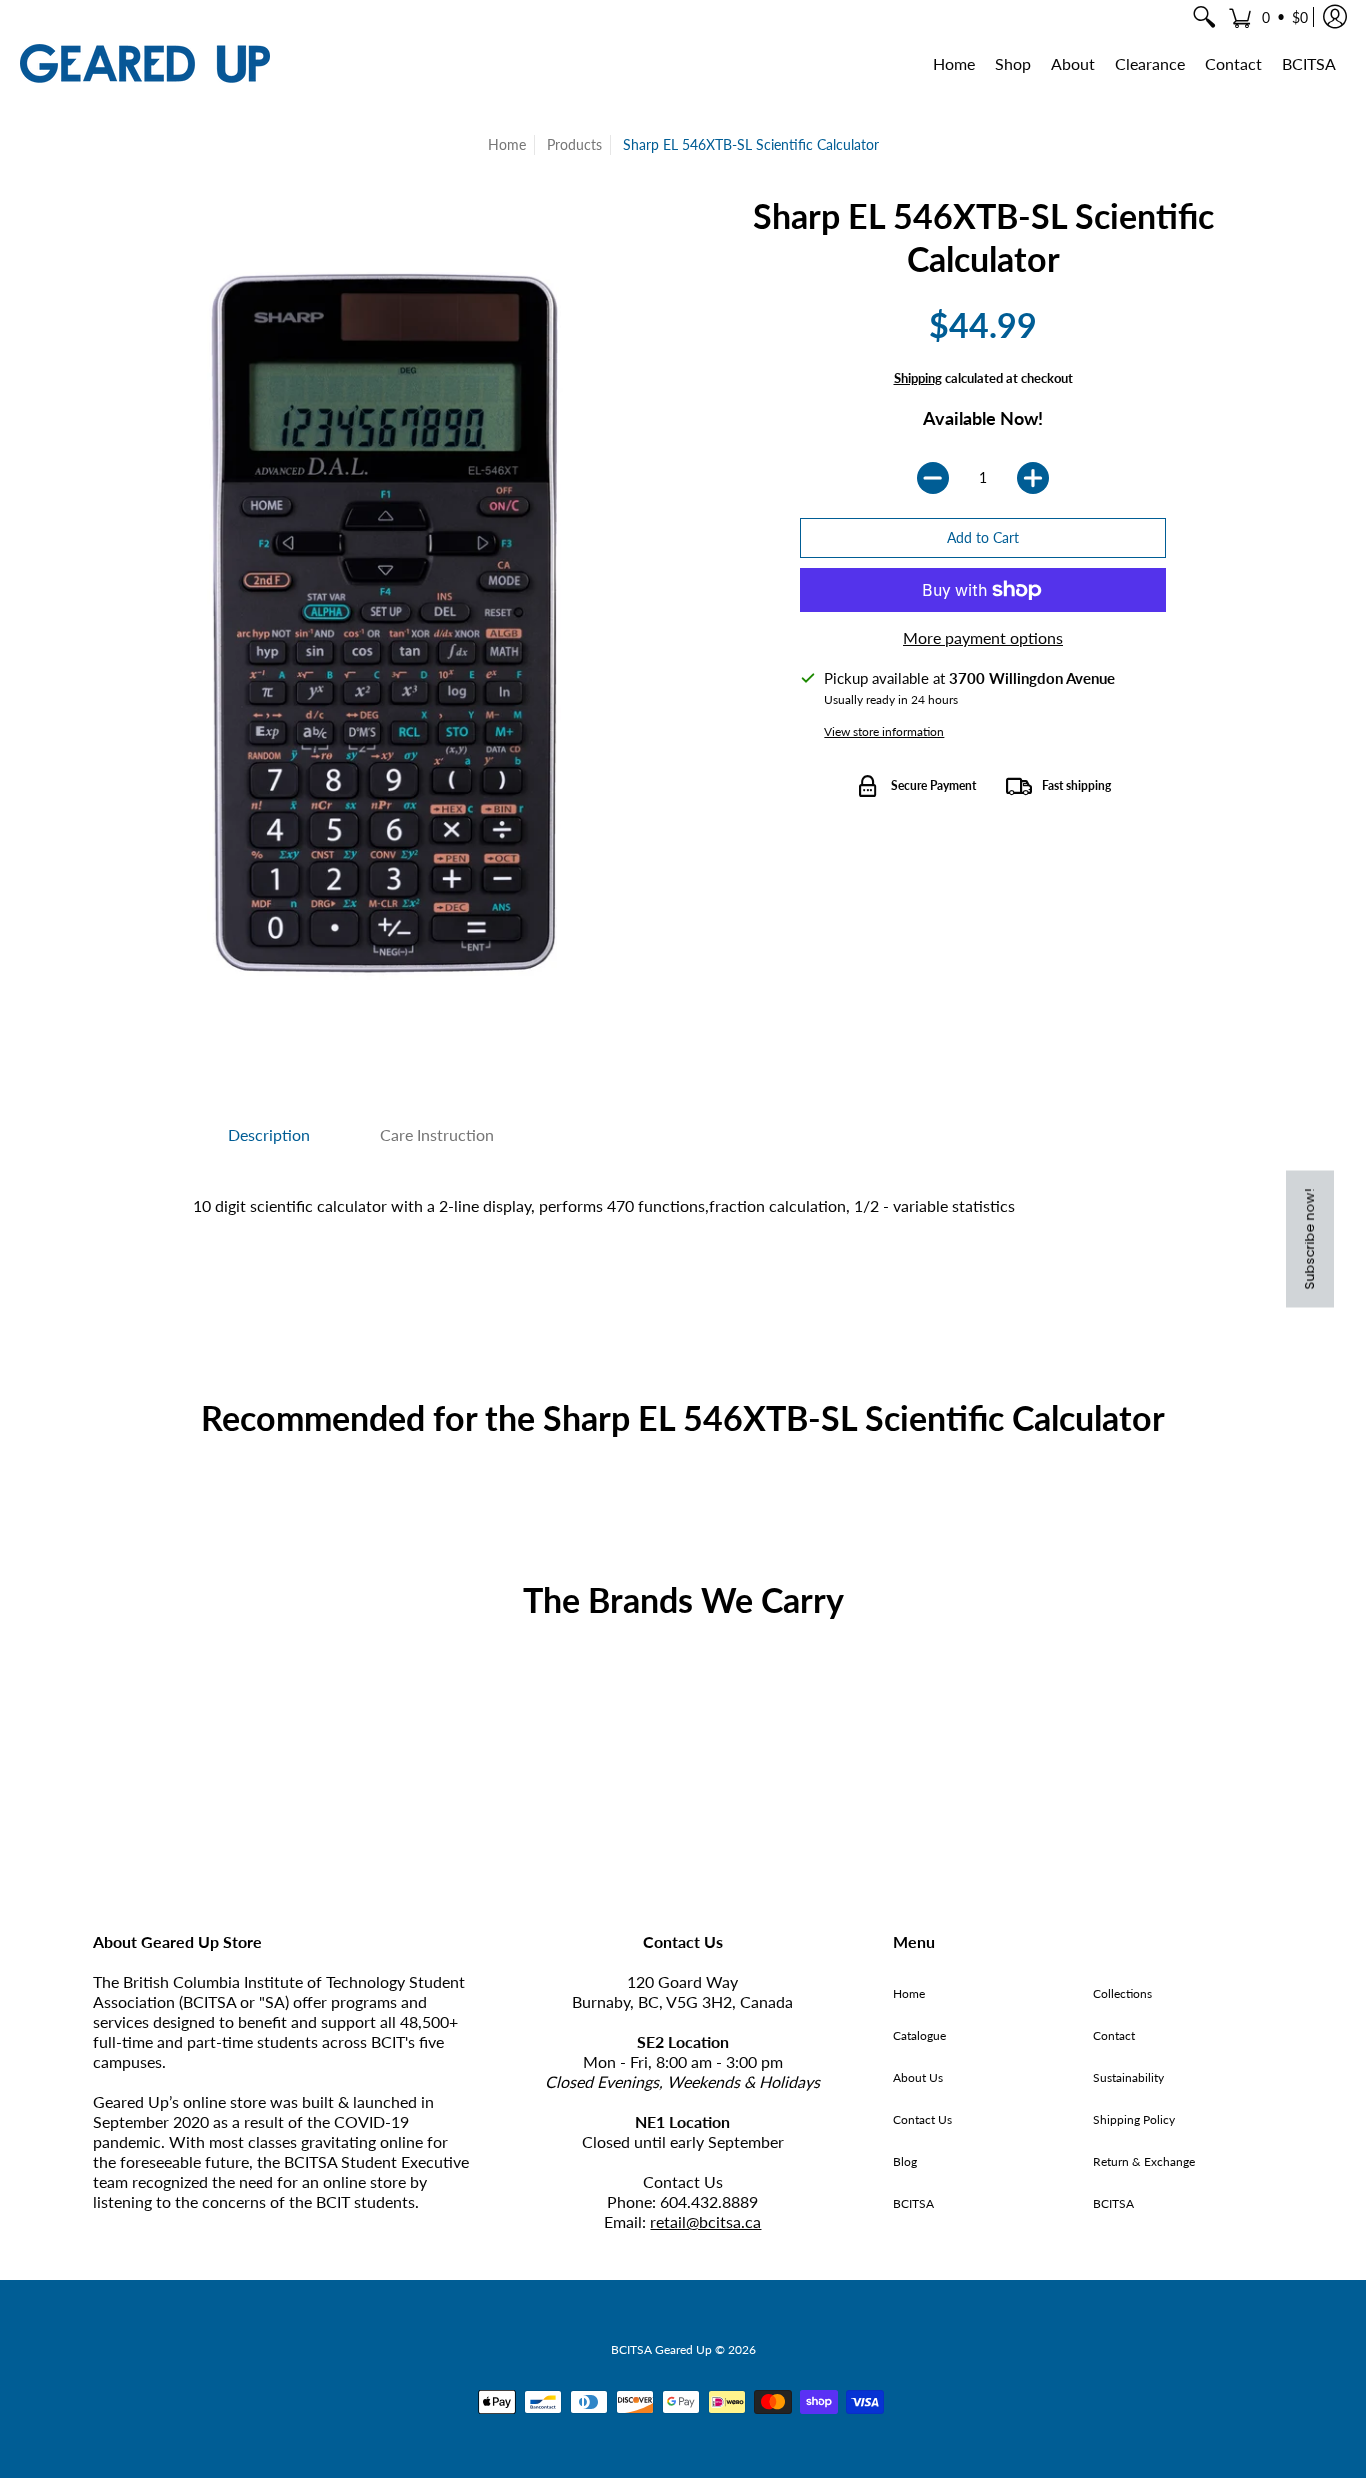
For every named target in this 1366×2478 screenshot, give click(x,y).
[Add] (1033, 478)
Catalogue (919, 2035)
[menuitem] (1204, 17)
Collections (1122, 1993)
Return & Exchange (1144, 2161)
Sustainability (1128, 2077)
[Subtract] (933, 478)
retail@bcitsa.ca (705, 2221)
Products (574, 144)
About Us (918, 2077)
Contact (1114, 2035)
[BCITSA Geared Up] (145, 63)
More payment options (983, 637)
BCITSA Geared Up (661, 2349)
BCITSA (913, 2203)
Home (507, 144)
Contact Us (922, 2119)
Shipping (918, 378)
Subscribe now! (1309, 1239)
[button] (1268, 17)
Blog (905, 2161)
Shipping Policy (1134, 2119)
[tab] (269, 1135)
